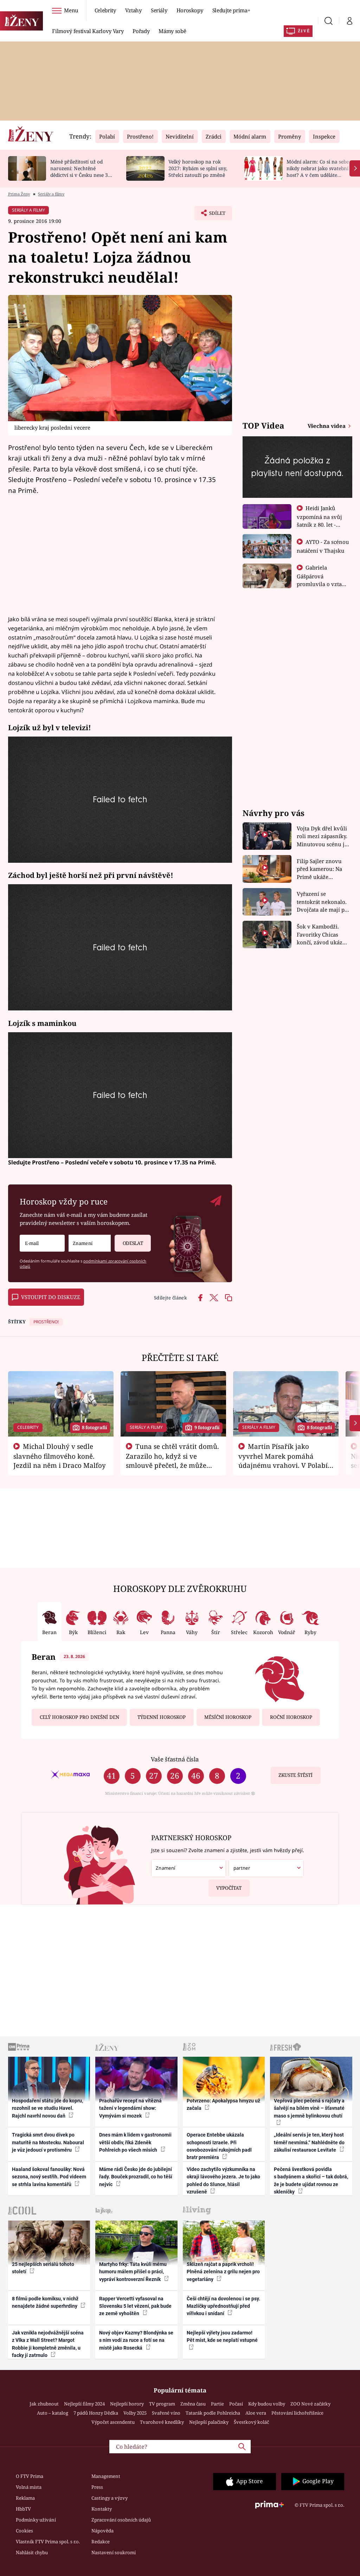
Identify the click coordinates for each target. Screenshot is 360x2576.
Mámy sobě (172, 31)
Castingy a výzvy (110, 2498)
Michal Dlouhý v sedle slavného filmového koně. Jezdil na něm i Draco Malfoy (60, 1456)
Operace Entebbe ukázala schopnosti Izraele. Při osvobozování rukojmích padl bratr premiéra (219, 2146)
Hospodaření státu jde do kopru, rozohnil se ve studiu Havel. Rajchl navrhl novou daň (47, 2108)
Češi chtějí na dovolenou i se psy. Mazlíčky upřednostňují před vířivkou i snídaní (223, 2306)
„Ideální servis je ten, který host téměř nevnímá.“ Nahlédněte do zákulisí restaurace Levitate (309, 2142)
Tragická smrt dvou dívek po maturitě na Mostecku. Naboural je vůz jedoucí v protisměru (48, 2142)
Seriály (159, 10)
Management (106, 2476)
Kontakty (102, 2509)
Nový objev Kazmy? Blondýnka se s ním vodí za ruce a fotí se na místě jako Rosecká (136, 2340)
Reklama (25, 2498)
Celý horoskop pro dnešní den (79, 1717)
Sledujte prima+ (231, 10)
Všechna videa (327, 426)
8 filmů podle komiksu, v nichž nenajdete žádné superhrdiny (45, 2302)
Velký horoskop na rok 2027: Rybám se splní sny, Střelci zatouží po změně (198, 168)
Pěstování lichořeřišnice (297, 2413)
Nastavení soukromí (114, 2552)
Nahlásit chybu (32, 2552)
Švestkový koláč (251, 2422)
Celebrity (105, 10)
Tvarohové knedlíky (162, 2422)
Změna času (193, 2404)
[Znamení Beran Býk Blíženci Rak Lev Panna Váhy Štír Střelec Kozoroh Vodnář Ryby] (90, 1243)
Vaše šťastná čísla (175, 1759)
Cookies (24, 2531)
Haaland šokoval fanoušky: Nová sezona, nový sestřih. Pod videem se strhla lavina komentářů (49, 2177)
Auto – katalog (53, 2413)
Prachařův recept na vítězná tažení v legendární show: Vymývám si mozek (130, 2108)
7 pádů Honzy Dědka (96, 2413)
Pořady (141, 31)
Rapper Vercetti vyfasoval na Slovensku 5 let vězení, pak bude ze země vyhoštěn (135, 2306)
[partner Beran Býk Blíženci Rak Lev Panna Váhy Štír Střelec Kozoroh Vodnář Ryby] (266, 1868)
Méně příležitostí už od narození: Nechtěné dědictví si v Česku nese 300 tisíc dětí (82, 171)
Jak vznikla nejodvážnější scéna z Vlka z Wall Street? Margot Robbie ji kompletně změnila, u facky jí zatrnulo (48, 2344)
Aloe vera (256, 2413)
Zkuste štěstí (295, 1775)
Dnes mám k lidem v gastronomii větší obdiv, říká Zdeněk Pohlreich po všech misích (135, 2142)
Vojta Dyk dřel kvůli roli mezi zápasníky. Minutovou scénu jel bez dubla (323, 837)
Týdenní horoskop (162, 1717)
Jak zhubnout (44, 2404)
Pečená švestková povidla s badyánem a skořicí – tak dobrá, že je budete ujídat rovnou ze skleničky (311, 2180)
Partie (217, 2404)
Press (97, 2487)
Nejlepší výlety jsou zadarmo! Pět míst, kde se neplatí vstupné (222, 2336)
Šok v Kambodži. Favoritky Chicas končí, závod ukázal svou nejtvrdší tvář (322, 935)
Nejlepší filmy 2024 (84, 2404)
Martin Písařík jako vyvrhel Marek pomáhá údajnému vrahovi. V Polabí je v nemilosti (283, 1460)
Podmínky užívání (36, 2520)
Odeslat (133, 1243)
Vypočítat (229, 1888)
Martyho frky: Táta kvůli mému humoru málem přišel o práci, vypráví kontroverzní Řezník (133, 2272)
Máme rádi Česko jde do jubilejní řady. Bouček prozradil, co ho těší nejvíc (136, 2177)
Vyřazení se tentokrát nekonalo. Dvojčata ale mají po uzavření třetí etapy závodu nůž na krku (322, 902)
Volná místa (29, 2487)
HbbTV (23, 2509)
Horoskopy (190, 10)
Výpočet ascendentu (113, 2422)
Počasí (236, 2404)
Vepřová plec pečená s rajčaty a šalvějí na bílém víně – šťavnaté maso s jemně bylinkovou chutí (309, 2108)
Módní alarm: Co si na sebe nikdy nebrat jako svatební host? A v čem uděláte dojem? (318, 171)
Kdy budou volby (267, 2404)
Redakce (101, 2542)
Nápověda (102, 2531)
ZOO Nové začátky (310, 2404)
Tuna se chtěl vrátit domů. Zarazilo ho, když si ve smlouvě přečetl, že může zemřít (173, 1460)
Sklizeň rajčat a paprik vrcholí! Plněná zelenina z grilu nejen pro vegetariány (223, 2272)
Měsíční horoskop (228, 1717)
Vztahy (133, 10)
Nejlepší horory (127, 2404)
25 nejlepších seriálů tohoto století (43, 2268)
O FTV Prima (30, 2476)
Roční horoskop (291, 1717)
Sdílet (214, 215)
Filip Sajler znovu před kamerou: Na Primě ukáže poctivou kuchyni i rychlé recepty (320, 869)
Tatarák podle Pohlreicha (213, 2413)
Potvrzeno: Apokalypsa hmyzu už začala (223, 2104)
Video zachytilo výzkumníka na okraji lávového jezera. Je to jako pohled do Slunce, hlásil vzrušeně (223, 2180)
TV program (162, 2404)
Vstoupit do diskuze (51, 1297)
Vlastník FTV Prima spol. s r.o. (48, 2542)
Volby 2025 (135, 2413)
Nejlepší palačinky (209, 2422)
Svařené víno (166, 2413)
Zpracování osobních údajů (121, 2520)
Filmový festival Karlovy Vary (88, 31)
